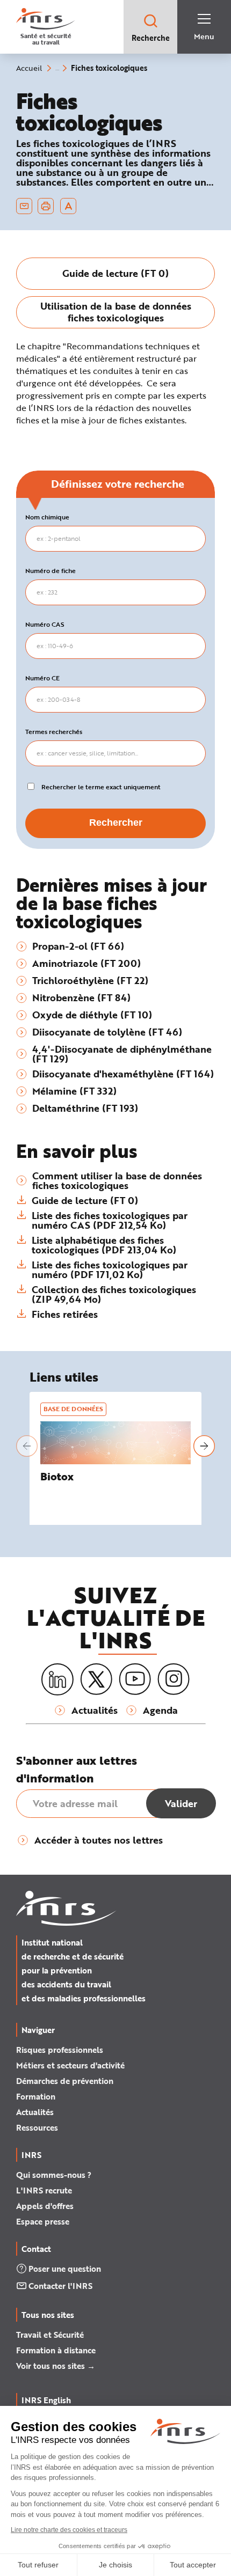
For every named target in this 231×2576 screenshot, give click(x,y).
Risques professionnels (60, 2050)
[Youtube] (135, 1679)
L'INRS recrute (44, 2190)
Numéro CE (42, 678)
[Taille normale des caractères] (68, 206)
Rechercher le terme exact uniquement (101, 787)
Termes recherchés (54, 732)
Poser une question (65, 2269)
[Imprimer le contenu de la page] (46, 206)
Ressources (37, 2127)
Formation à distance (56, 2350)
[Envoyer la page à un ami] (24, 206)
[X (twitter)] (96, 1679)
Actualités (35, 2112)
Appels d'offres (45, 2206)
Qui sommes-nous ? (54, 2175)
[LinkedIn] (57, 1680)
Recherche (151, 38)
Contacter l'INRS (60, 2286)
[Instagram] (174, 1679)
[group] (115, 274)
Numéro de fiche (50, 571)
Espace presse (43, 2221)
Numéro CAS (45, 625)
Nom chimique (47, 517)
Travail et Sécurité (50, 2335)
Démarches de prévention (65, 2081)
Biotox (57, 1476)
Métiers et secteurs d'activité (70, 2065)
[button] (27, 1446)
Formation (36, 2096)
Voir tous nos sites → (56, 2366)
